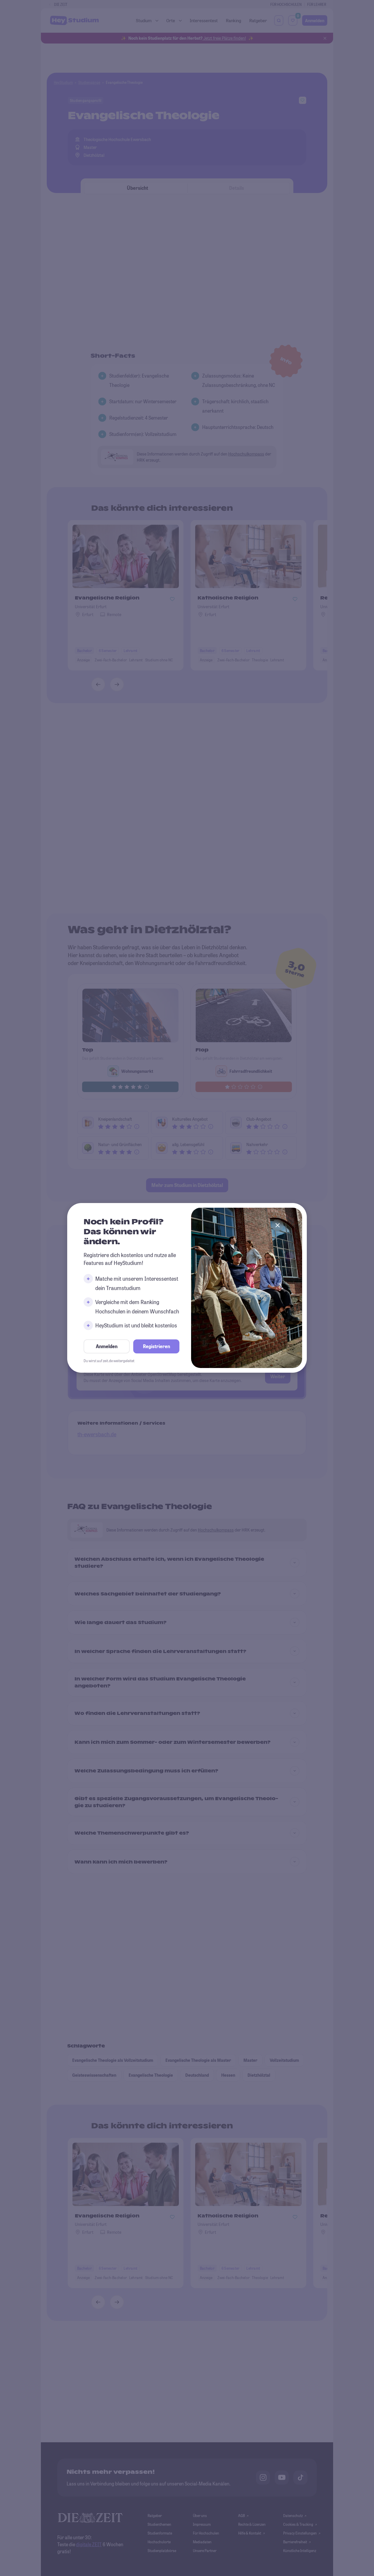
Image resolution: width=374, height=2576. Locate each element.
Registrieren (156, 1347)
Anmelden (107, 1347)
